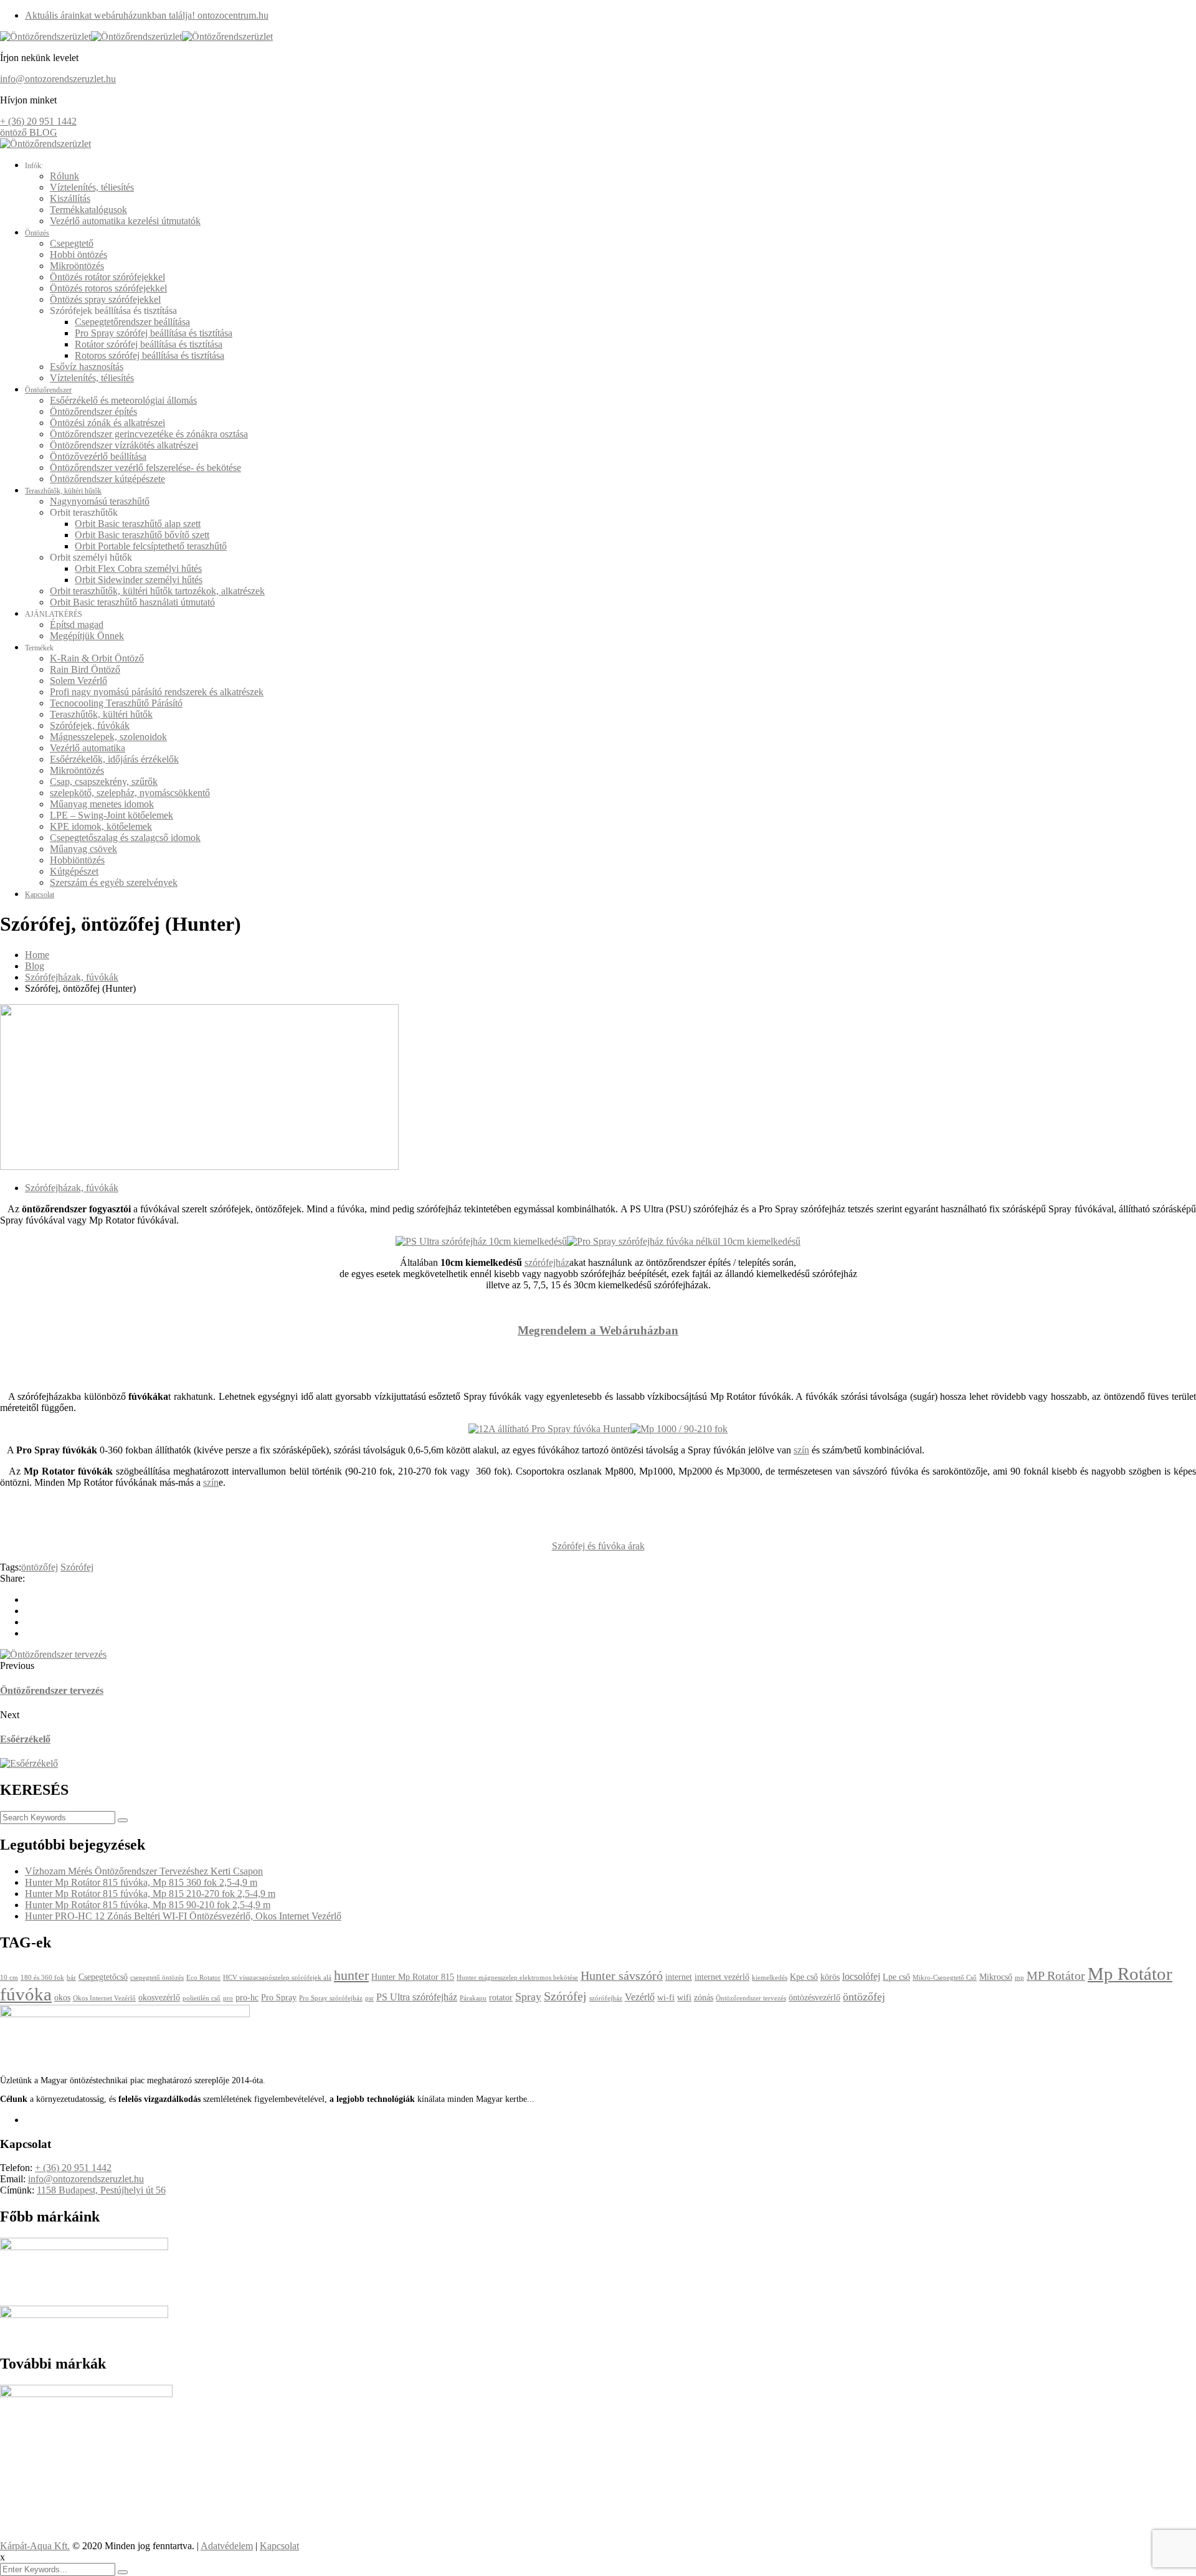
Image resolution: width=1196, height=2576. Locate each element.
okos (62, 1998)
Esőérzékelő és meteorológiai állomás (123, 400)
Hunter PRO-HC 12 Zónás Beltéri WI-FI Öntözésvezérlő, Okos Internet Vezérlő (183, 1916)
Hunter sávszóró (622, 1975)
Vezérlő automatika (88, 748)
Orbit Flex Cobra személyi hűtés (138, 568)
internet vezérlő (722, 1977)
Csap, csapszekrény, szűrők (104, 782)
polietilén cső (202, 1998)
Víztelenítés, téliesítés (92, 187)
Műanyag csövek (83, 849)
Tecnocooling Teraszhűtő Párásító (116, 703)
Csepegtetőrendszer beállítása (132, 322)
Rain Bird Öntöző (85, 669)
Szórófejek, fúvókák (90, 725)
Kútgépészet (74, 871)
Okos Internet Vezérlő (104, 1998)
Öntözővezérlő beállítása (98, 456)
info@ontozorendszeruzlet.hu (58, 79)
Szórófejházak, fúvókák (72, 977)
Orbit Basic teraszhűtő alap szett (138, 524)
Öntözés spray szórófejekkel (105, 299)
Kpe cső (804, 1977)
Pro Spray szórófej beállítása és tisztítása (154, 333)
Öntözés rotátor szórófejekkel (107, 277)
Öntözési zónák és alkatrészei (107, 423)
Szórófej (77, 1567)
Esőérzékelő (25, 1739)
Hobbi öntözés (78, 254)
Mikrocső (996, 1977)
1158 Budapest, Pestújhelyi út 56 (101, 2190)
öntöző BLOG (29, 132)
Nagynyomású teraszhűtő (100, 501)
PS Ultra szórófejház (417, 1997)
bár (71, 1978)
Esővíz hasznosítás (87, 367)
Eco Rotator (203, 1978)
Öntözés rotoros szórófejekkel (108, 288)
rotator (501, 1998)
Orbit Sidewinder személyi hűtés (139, 580)
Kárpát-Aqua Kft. (35, 2546)
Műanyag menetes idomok (102, 804)
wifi (684, 1998)
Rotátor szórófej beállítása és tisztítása (149, 344)
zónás (704, 1998)
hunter (351, 1975)
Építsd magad (77, 625)
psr (369, 1998)
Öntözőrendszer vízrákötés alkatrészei (124, 445)
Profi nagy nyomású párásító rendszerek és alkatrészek (157, 692)
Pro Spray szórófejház (331, 1998)
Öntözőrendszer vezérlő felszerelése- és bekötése (145, 468)
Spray (528, 1997)
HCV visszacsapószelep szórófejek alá (277, 1978)
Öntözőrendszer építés (93, 411)
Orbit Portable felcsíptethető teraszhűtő (151, 546)
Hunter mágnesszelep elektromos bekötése (517, 1978)
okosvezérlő (159, 1998)
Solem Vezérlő (78, 681)
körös (830, 1977)
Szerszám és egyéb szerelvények (114, 882)
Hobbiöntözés (77, 860)
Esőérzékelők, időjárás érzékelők (114, 759)
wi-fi (666, 1998)
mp (1019, 1978)
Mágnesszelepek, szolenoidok (108, 737)
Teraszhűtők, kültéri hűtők (63, 491)
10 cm (9, 1978)
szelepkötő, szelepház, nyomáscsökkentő (130, 793)
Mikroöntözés (77, 266)
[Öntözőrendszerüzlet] (45, 36)
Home (37, 955)
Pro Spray (279, 1998)
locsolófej (861, 1976)
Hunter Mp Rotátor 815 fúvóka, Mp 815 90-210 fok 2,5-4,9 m (148, 1905)
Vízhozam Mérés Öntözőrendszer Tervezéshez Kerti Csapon (144, 1871)
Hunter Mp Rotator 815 (413, 1977)
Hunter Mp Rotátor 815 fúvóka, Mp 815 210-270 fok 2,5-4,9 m (150, 1894)
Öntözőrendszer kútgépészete (107, 479)
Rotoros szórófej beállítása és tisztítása (149, 355)
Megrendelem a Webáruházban (598, 1330)
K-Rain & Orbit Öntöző (97, 658)
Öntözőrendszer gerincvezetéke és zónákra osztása (149, 434)
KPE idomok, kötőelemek (101, 826)
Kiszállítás (70, 198)
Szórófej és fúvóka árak (598, 1546)
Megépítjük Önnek (87, 636)
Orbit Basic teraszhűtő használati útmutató (132, 602)
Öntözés (37, 233)
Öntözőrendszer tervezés (52, 1690)
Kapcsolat (40, 895)
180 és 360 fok (42, 1978)
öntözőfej (40, 1567)
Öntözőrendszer (48, 390)
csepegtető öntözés (157, 1978)
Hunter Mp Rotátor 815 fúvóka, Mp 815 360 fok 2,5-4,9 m (141, 1882)
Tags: (11, 1567)
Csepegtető (72, 243)
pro (228, 1998)
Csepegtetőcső (103, 1977)
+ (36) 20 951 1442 (38, 121)
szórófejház (547, 1262)
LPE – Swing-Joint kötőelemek (112, 815)
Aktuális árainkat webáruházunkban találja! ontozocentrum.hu (147, 15)
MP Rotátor (1056, 1975)
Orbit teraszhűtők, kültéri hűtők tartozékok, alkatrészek (157, 591)
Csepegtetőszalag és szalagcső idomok (125, 838)
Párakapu (473, 1998)
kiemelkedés (770, 1978)
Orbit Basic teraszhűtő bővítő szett (142, 535)
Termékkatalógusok (88, 210)
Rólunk (64, 176)
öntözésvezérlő (814, 1998)
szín (801, 1450)
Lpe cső (896, 1977)
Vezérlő (640, 1997)
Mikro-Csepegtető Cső (945, 1978)
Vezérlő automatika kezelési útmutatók (125, 221)
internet (679, 1977)
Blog (35, 966)
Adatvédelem (227, 2546)
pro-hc (247, 1998)
